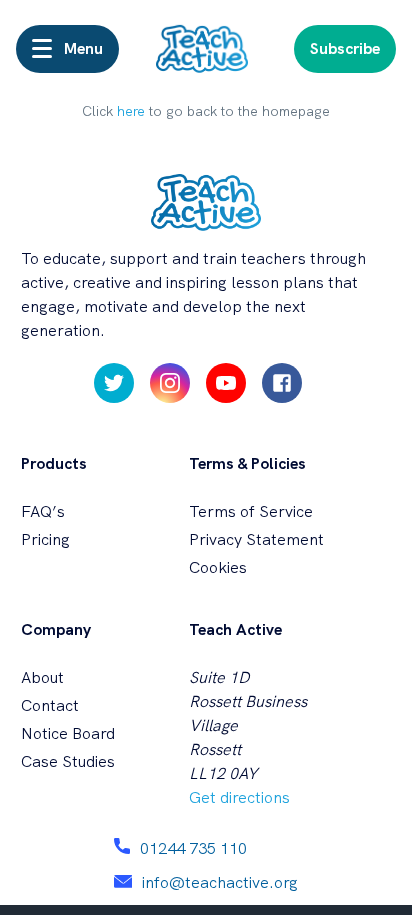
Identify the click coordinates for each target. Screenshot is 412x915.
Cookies (218, 567)
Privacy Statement (256, 539)
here (131, 111)
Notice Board (68, 733)
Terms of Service (251, 511)
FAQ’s (43, 511)
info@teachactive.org (220, 882)
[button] (67, 49)
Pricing (45, 539)
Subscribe (345, 48)
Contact (50, 705)
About (42, 677)
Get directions (239, 797)
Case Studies (68, 761)
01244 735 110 (193, 848)
